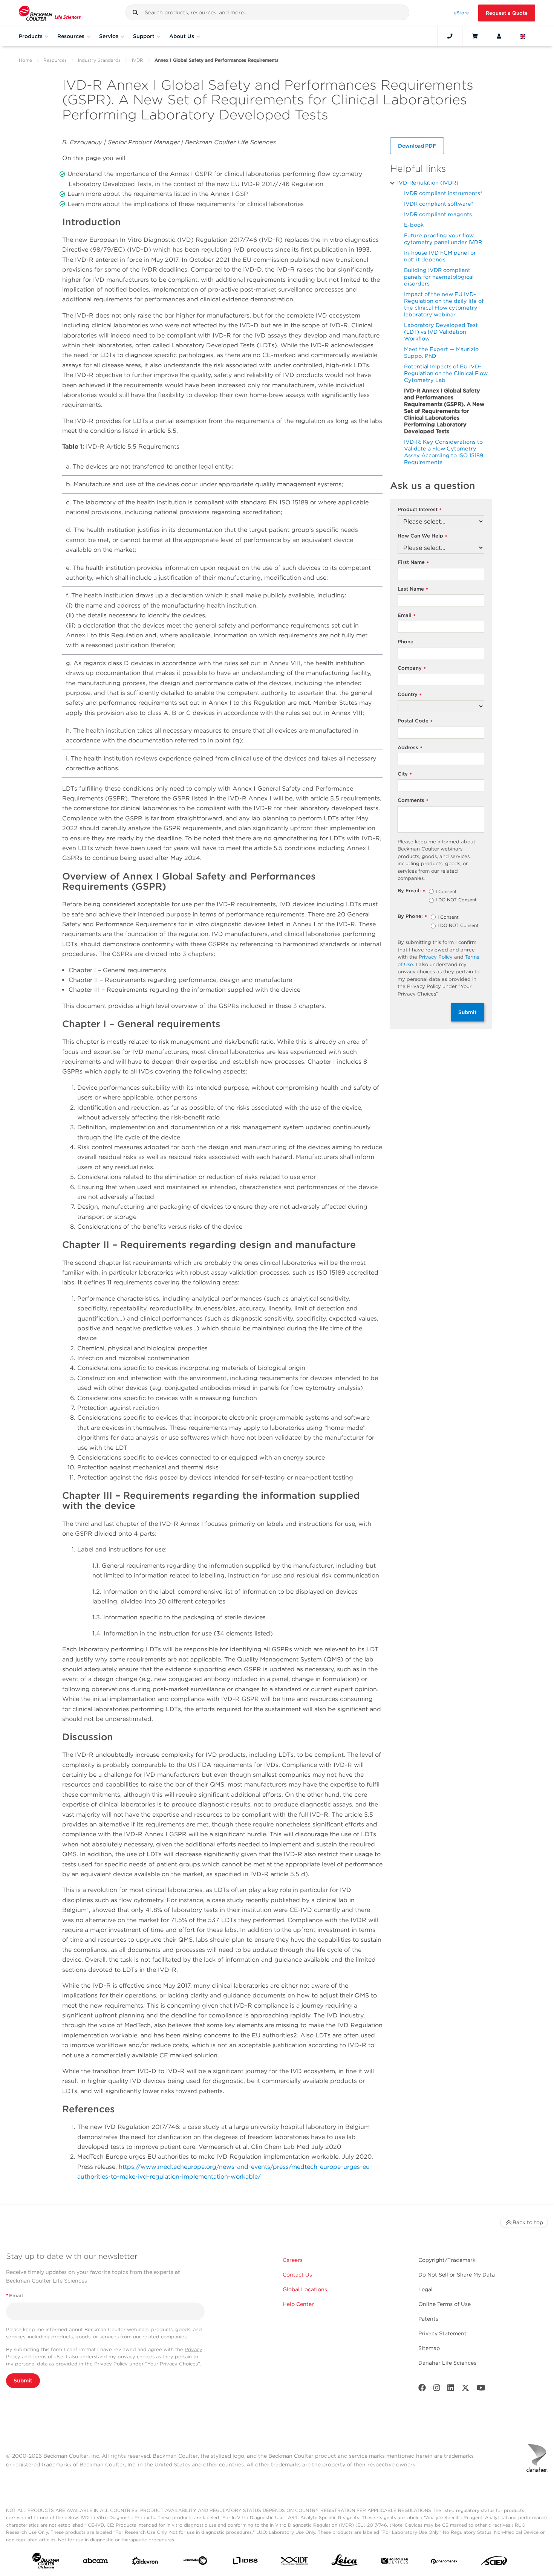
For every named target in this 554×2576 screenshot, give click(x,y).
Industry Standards (99, 60)
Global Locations (305, 2289)
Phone (406, 642)
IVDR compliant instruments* (443, 193)
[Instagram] (437, 2389)
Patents (428, 2319)
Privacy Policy (436, 957)
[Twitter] (465, 2389)
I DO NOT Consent (456, 900)
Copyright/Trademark (447, 2260)
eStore (461, 13)
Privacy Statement (442, 2333)
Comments (413, 801)
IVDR (138, 60)
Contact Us (297, 2275)
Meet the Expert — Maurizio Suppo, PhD (441, 352)
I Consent (446, 892)
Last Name (413, 589)
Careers (293, 2260)
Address (410, 748)
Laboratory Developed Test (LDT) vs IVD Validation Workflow (441, 332)
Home (25, 60)
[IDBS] (245, 2562)
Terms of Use (48, 2357)
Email (407, 616)
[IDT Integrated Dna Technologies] (295, 2562)
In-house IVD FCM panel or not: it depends (440, 256)
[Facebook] (422, 2389)
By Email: (411, 891)
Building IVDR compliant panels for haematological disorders (439, 277)
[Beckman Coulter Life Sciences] (50, 13)
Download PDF (417, 146)
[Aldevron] (145, 2562)
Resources (55, 60)
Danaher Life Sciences (447, 2363)
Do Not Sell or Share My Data (457, 2275)
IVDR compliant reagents (438, 214)
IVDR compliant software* (439, 204)
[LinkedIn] (451, 2389)
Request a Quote (507, 13)
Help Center (298, 2304)
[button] (135, 12)
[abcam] (95, 2562)
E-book (414, 225)
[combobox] (268, 12)
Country (410, 695)
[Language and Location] (523, 36)
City (405, 774)
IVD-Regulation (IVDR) (428, 182)
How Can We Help (422, 536)
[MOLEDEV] (395, 2562)
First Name (413, 563)
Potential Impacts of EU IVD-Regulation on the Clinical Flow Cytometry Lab (446, 373)
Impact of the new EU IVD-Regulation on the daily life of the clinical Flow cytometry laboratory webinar (444, 304)
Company (412, 668)
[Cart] (475, 36)
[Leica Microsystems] (344, 2562)
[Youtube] (481, 2389)
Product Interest (420, 510)
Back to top (528, 2222)
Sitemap (429, 2348)
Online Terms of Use (445, 2304)
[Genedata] (195, 2562)
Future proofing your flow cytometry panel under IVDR (443, 239)
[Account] (499, 36)
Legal (425, 2289)
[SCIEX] (494, 2562)
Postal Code (415, 721)
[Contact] (450, 36)
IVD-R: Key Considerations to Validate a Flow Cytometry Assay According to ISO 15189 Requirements (444, 452)
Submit (468, 1012)
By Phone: (412, 917)
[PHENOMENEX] (444, 2562)
